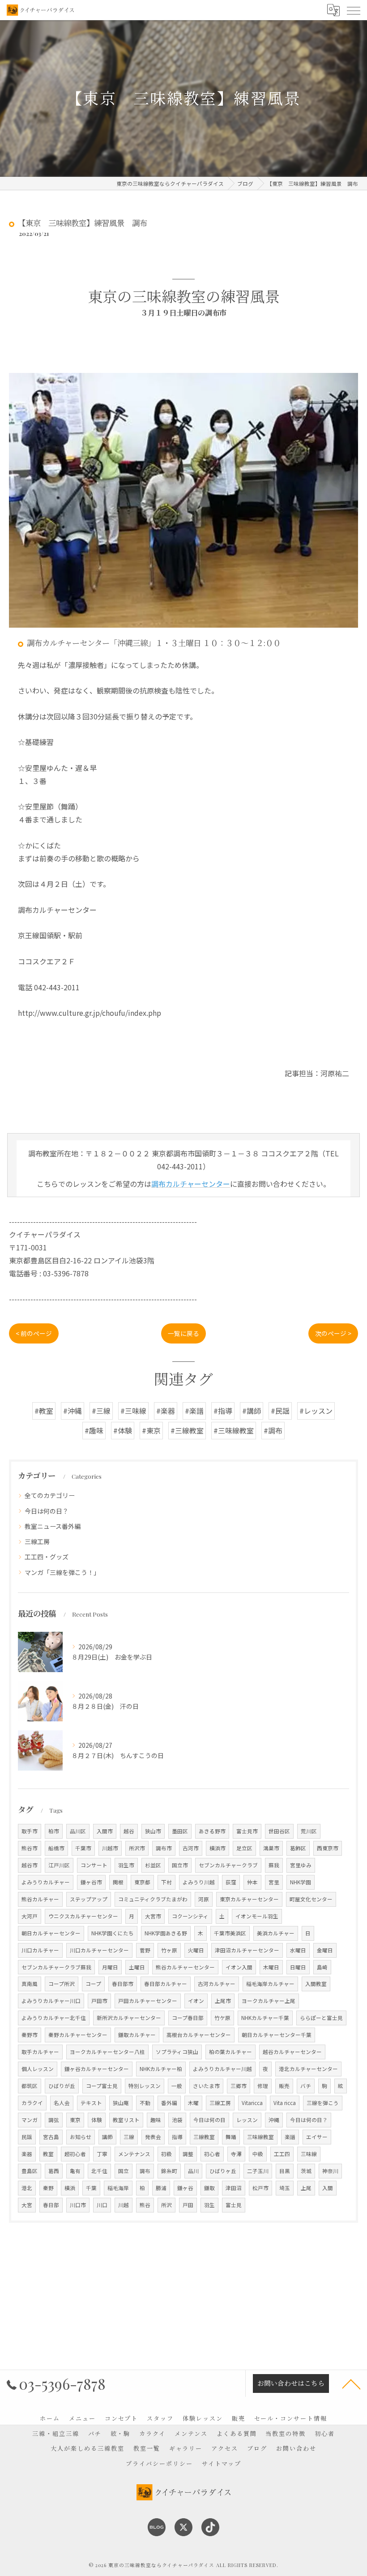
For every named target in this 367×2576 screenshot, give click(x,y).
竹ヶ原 (169, 1950)
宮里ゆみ (301, 1865)
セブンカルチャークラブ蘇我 (56, 1967)
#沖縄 (73, 1411)
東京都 (142, 1882)
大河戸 (30, 1916)
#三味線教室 (234, 1430)
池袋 (177, 2120)
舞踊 (231, 2137)
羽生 (209, 2205)
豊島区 (30, 2171)
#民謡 (280, 1411)
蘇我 (274, 1865)
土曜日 (137, 1967)
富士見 (234, 2205)
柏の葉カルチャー (230, 2052)
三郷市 (239, 2086)
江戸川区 (59, 1865)
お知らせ (81, 2137)
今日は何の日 (209, 2120)
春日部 (51, 2205)
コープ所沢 (62, 1984)
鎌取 (209, 2188)
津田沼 (234, 2188)
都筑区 (30, 2086)
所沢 (166, 2205)
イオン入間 (239, 1967)
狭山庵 (121, 2103)
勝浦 (161, 2188)
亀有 (75, 2171)
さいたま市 (206, 2086)
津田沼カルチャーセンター (247, 1950)
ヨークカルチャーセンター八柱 (107, 2052)
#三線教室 (187, 1430)
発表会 (153, 2137)
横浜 (70, 2188)
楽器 (27, 2154)
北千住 (99, 2171)
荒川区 (309, 1831)
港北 (27, 2188)
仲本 (252, 1882)
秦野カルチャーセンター (78, 2035)
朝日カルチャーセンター (51, 1933)
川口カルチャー (40, 1950)
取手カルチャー (40, 2052)
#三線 (101, 1411)
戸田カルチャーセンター (148, 2001)
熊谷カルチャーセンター (185, 1967)
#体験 (123, 1430)
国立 (124, 2171)
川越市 (110, 1848)
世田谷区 (279, 1831)
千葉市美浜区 (230, 1933)
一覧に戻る (183, 1333)
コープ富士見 (102, 2086)
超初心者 (75, 2154)
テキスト (91, 2103)
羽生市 (126, 1865)
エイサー (317, 2137)
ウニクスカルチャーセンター (83, 1916)
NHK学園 (301, 1882)
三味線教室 (260, 2137)
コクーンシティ (190, 1916)
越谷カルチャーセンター (292, 2052)
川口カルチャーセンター (99, 1950)
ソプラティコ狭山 (177, 2052)
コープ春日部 (188, 2018)
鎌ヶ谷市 (91, 1882)
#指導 (223, 1411)
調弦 (54, 2120)
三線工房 (37, 1541)
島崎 (322, 1967)
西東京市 (328, 1848)
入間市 (105, 1831)
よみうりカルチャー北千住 (54, 2018)
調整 (188, 2154)
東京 (75, 2120)
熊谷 (145, 2205)
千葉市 (83, 1848)
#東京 (151, 1430)
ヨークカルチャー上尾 (269, 2001)
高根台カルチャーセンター (199, 2035)
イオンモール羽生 (257, 1916)
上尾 (306, 2188)
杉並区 (153, 1865)
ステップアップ (89, 1899)
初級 (166, 2154)
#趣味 (94, 1430)
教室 (48, 2154)
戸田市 (99, 2001)
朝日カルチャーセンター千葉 (277, 2035)
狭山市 (153, 1831)
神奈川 (330, 2171)
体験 (97, 2120)
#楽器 (166, 1411)
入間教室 (316, 1984)
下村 (166, 1882)
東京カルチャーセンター (249, 1899)
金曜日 (325, 1950)
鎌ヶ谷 (185, 2188)
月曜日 (110, 1967)
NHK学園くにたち (113, 1933)
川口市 (78, 2205)
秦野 (48, 2188)
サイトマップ (222, 2463)
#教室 (44, 1411)
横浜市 (218, 1848)
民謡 (27, 2137)
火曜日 (196, 1950)
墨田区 (180, 1831)
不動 (145, 2103)
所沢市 (137, 1848)
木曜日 (271, 1967)
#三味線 (133, 1411)
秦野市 (30, 2035)
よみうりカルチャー (46, 1882)
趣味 (156, 2120)
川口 (102, 2205)
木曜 (193, 2103)
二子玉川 (258, 2171)
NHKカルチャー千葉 (265, 2018)
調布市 (164, 1848)
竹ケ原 (222, 2018)
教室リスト (126, 2120)
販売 (284, 2086)
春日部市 (123, 1984)
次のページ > (333, 1333)
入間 (328, 2188)
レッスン (247, 2120)
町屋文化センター (311, 1899)
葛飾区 (298, 1848)
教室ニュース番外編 (53, 1526)
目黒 (285, 2171)
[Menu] (353, 10)
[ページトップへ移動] (351, 2383)
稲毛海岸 (118, 2188)
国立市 (180, 1865)
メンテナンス (134, 2154)
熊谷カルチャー (40, 1899)
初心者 (212, 2154)
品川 (193, 2171)
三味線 (309, 2154)
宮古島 (51, 2137)
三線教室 (204, 2137)
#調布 (273, 1430)
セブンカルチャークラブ (228, 1865)
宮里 (274, 1882)
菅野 (145, 1950)
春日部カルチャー (166, 1984)
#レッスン (316, 1411)
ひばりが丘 (62, 2086)
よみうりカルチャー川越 (222, 2069)
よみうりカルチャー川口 (51, 2001)
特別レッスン (145, 2086)
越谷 (129, 1831)
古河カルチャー (217, 1984)
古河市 (191, 1848)
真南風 (30, 1984)
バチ (306, 2086)
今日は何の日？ (47, 1511)
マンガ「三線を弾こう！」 (62, 1572)
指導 (177, 2137)
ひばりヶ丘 (223, 2171)
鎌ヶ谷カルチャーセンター (97, 2069)
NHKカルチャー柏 (161, 2069)
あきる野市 (212, 1831)
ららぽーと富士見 (321, 2018)
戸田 (188, 2205)
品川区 (78, 1831)
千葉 (91, 2188)
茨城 (306, 2171)
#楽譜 (194, 1411)
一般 (177, 2086)
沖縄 (274, 2120)
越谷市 (30, 1865)
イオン (196, 2001)
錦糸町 (169, 2171)
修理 (263, 2086)
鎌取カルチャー (137, 2035)
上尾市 (223, 2001)
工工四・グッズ (47, 1557)
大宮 (27, 2205)
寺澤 (236, 2154)
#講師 (252, 1411)
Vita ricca (285, 2103)
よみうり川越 (199, 1882)
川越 (124, 2205)
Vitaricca (252, 2103)
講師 (107, 2137)
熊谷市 (30, 1848)
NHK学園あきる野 (166, 1933)
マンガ (30, 2120)
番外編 (169, 2103)
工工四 (282, 2154)
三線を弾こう (323, 2103)
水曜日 (298, 1950)
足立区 (244, 1848)
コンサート (94, 1865)
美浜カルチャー (276, 1933)
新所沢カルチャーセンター (129, 2018)
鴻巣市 (271, 1848)
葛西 (54, 2171)
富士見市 (247, 1831)
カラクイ (32, 2103)
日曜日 (298, 1967)
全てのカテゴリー (50, 1495)
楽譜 (290, 2137)
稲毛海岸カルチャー (270, 1984)
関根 (118, 1882)
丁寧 (102, 2154)
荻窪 (231, 1882)
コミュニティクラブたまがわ (153, 1899)
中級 (258, 2154)
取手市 (30, 1831)
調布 (145, 2171)
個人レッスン (38, 2069)
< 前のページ (34, 1333)
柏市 (54, 1831)
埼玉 (285, 2188)
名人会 (62, 2103)
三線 (129, 2137)
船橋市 (56, 1848)
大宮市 (153, 1916)
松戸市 (260, 2188)
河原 (204, 1899)
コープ (93, 1984)
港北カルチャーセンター (308, 2069)
